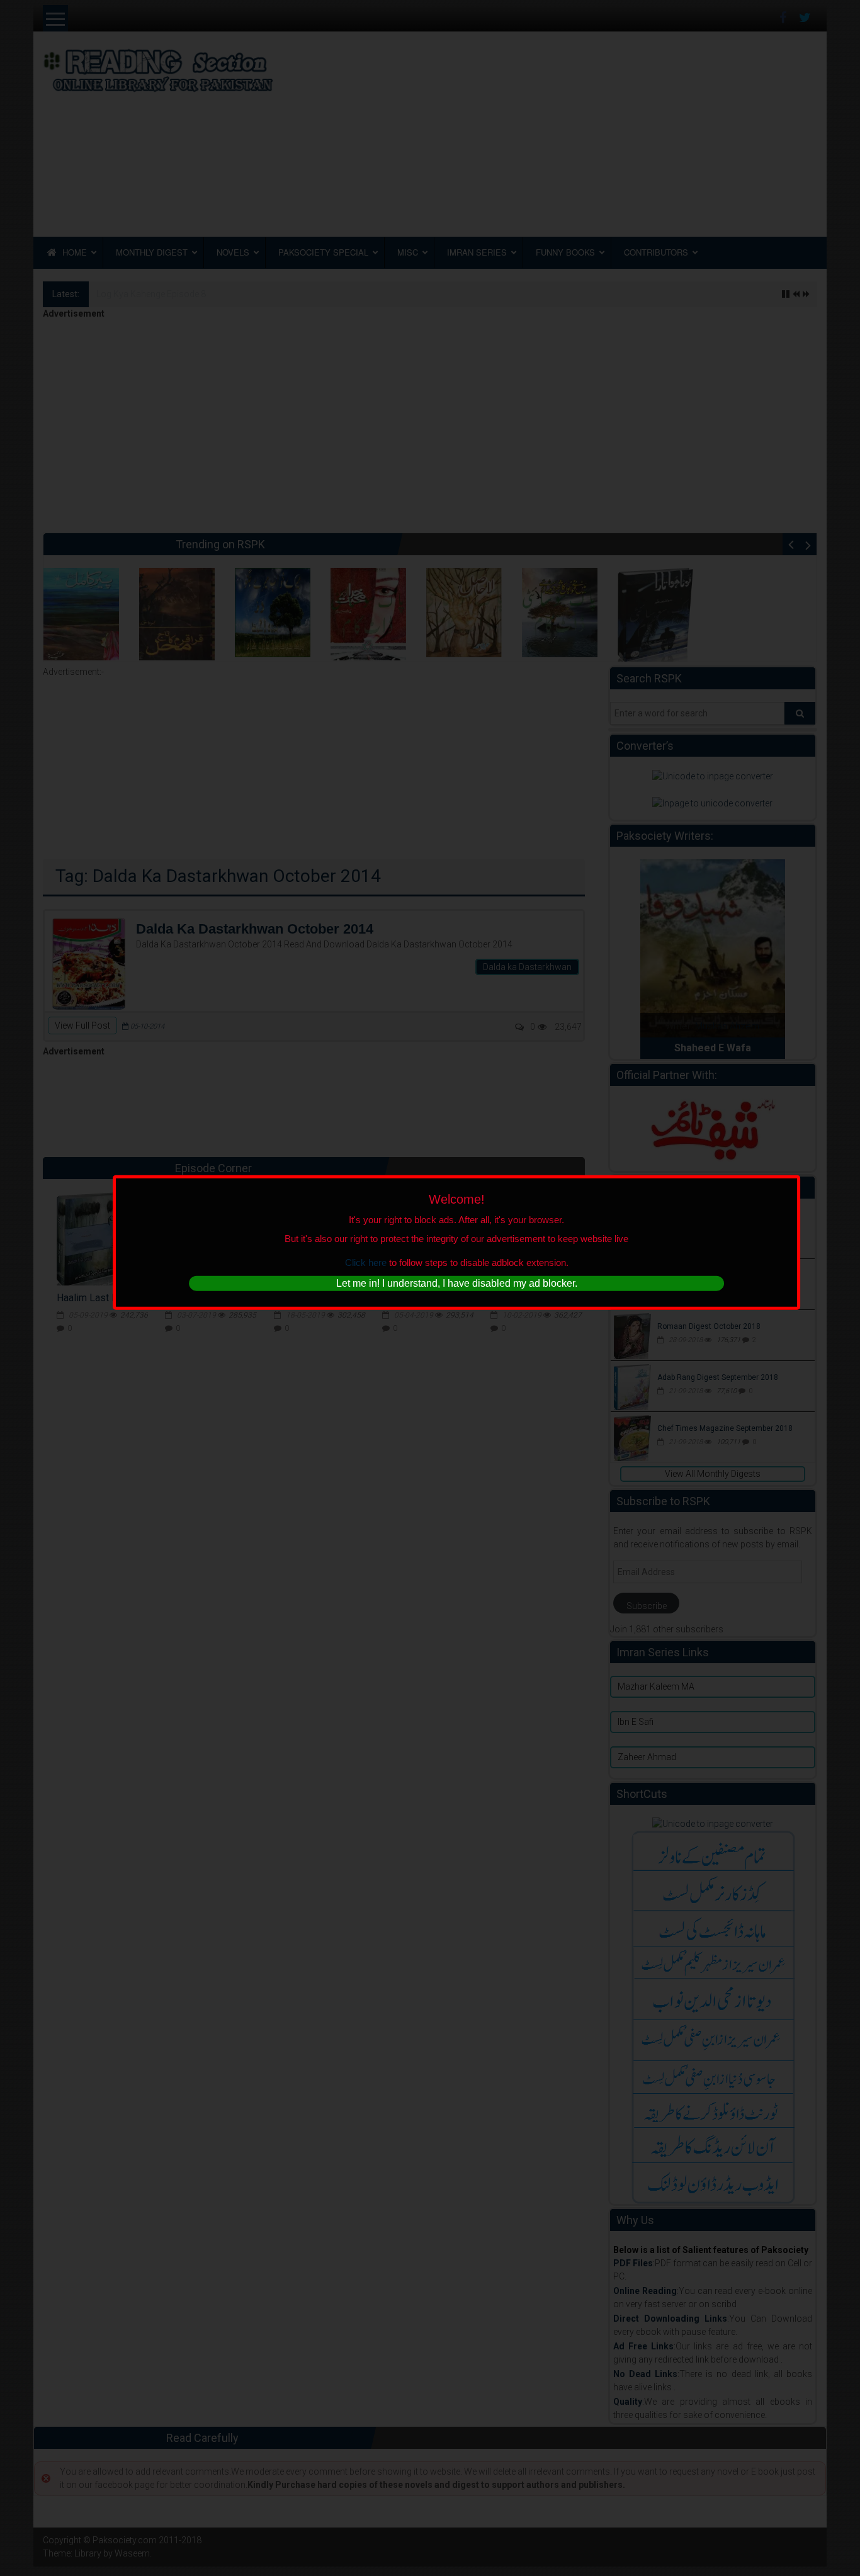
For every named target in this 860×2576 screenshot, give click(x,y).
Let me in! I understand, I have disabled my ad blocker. (457, 1283)
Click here (366, 1262)
